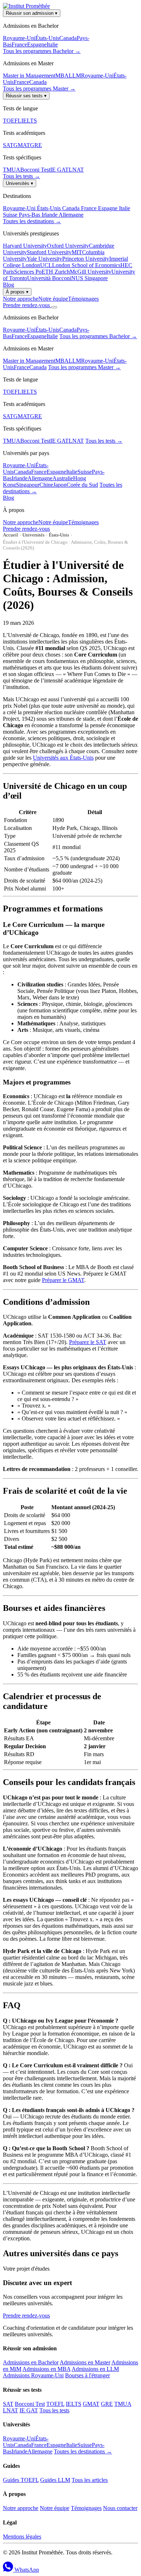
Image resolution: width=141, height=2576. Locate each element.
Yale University (44, 259)
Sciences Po (28, 272)
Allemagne (71, 215)
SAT (8, 145)
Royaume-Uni (19, 38)
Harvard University (25, 246)
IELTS (29, 121)
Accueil (10, 535)
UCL (46, 265)
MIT (77, 252)
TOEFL (12, 121)
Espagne (37, 45)
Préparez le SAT (88, 1342)
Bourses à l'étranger (87, 2375)
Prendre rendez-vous (27, 305)
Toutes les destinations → (32, 221)
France (19, 45)
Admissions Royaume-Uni (33, 2375)
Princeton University (86, 259)
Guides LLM (55, 2480)
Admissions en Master (85, 2362)
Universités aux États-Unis (63, 758)
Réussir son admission (32, 13)
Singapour (28, 485)
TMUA (12, 170)
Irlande (50, 215)
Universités (20, 183)
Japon (60, 485)
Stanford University (49, 252)
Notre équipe (53, 299)
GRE (36, 145)
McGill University (91, 272)
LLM (75, 76)
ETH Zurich (56, 272)
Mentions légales (22, 2537)
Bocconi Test (35, 170)
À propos (17, 292)
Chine (46, 485)
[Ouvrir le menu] (54, 307)
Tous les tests (54, 2410)
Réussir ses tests (26, 96)
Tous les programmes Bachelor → (42, 51)
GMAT (22, 145)
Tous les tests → (22, 176)
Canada (68, 38)
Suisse (11, 215)
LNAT (76, 170)
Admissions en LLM (95, 2369)
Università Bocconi (49, 278)
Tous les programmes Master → (39, 89)
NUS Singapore (89, 278)
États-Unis (47, 38)
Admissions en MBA (46, 2369)
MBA (62, 76)
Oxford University (68, 246)
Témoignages (83, 299)
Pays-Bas (30, 215)
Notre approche (21, 299)
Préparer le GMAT (63, 1280)
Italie (52, 45)
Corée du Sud (82, 485)
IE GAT (59, 170)
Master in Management (29, 76)
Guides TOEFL (21, 2480)
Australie (63, 478)
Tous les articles (90, 2480)
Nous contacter (120, 2508)
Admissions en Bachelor (31, 2362)
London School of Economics (86, 265)
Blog (8, 285)
